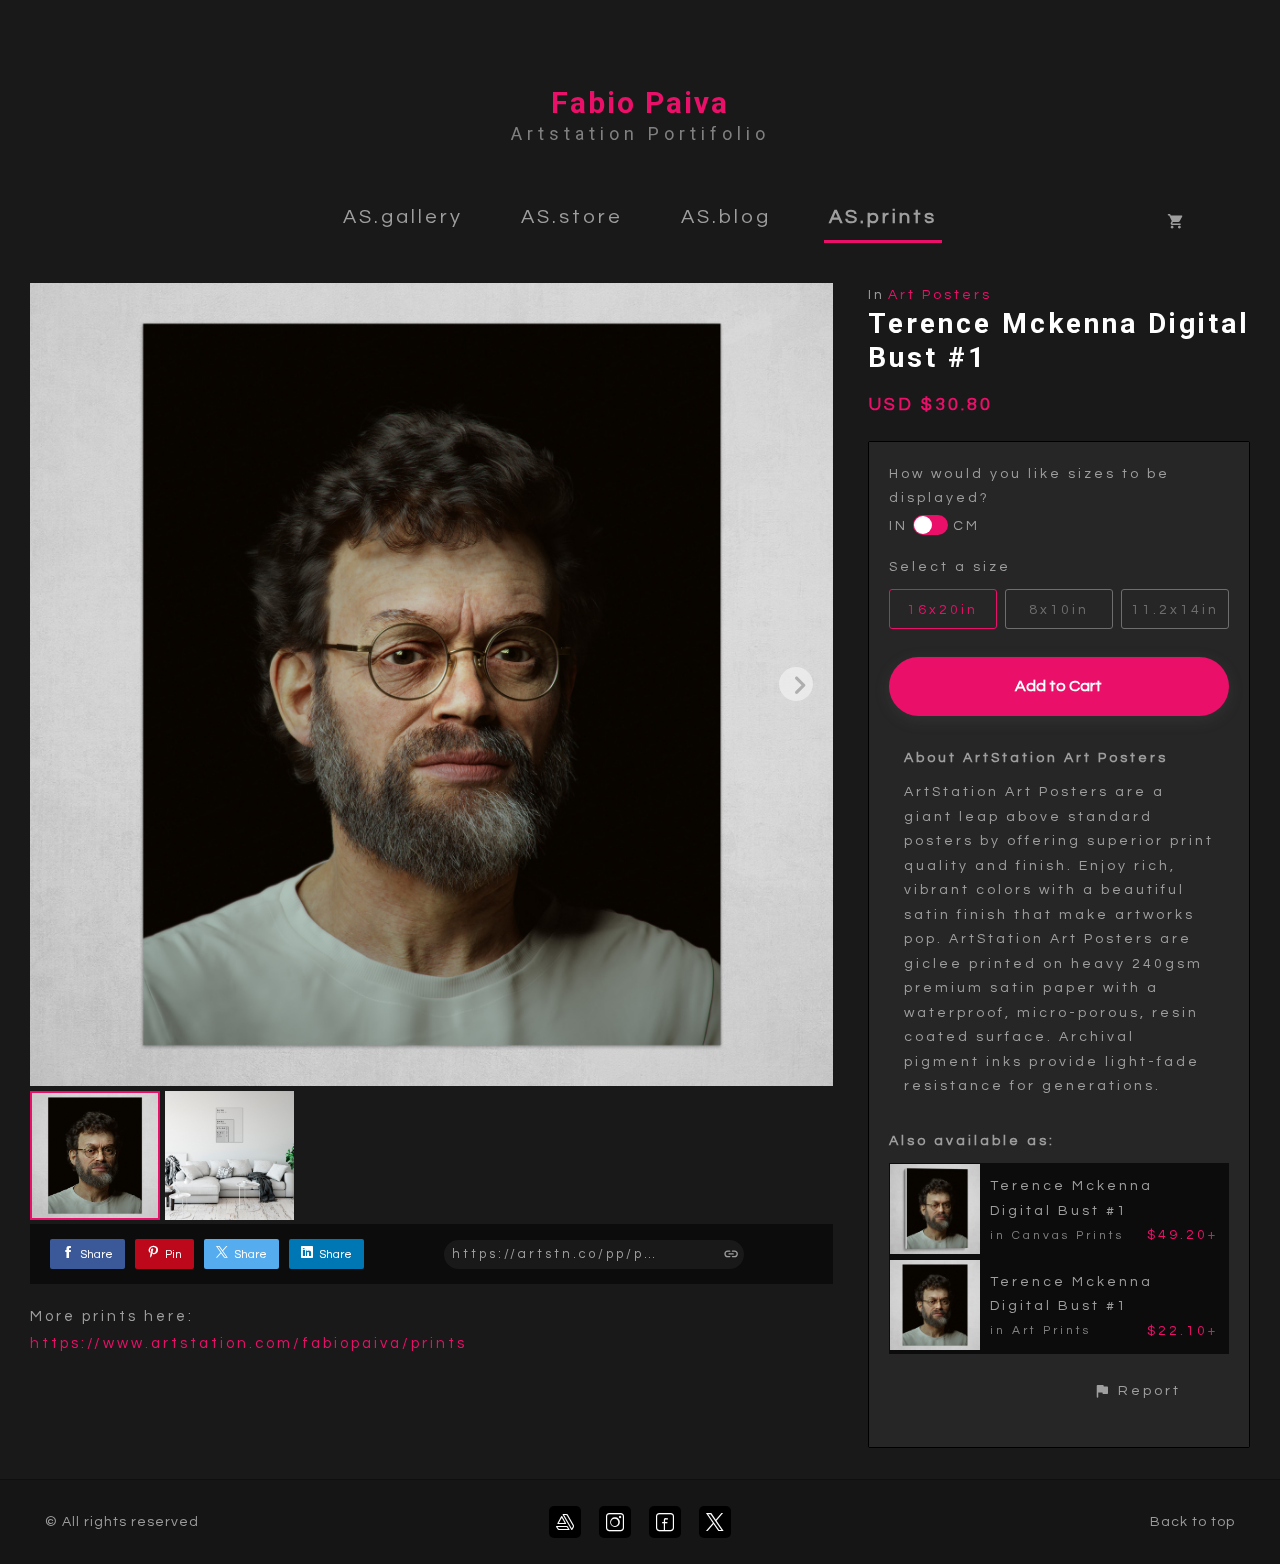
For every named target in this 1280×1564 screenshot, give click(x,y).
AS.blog (726, 217)
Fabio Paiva (640, 102)
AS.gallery (403, 217)
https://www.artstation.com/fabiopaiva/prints (248, 1343)
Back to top (1192, 1522)
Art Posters (940, 295)
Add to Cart (1058, 686)
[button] (1137, 1390)
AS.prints (883, 217)
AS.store (572, 217)
